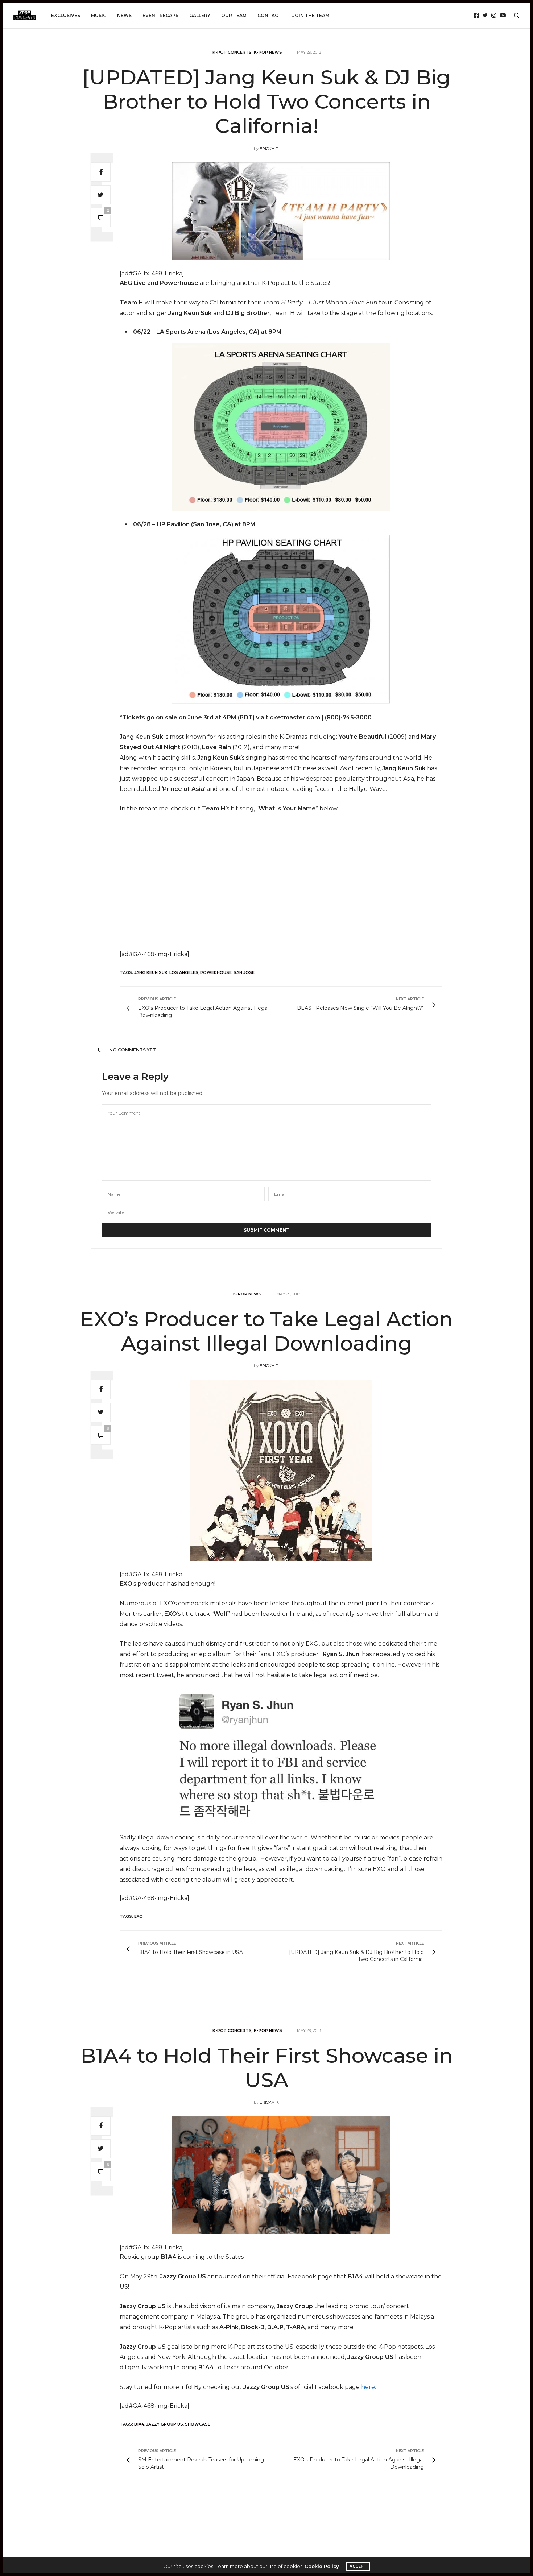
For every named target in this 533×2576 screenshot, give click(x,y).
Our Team (234, 15)
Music (99, 15)
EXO (139, 1916)
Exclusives (66, 15)
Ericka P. (269, 149)
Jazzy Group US (165, 2424)
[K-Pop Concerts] (25, 16)
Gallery (200, 15)
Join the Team (311, 15)
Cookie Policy (322, 2566)
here (368, 2387)
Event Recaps (160, 15)
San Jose (244, 972)
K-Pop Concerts (232, 52)
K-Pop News (268, 52)
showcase (198, 2424)
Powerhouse (216, 972)
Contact (269, 15)
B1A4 (139, 2424)
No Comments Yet (133, 1050)
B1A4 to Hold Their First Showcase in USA (267, 2068)
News (124, 15)
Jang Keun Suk (151, 972)
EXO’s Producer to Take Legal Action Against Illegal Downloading (266, 1331)
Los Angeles (184, 972)
